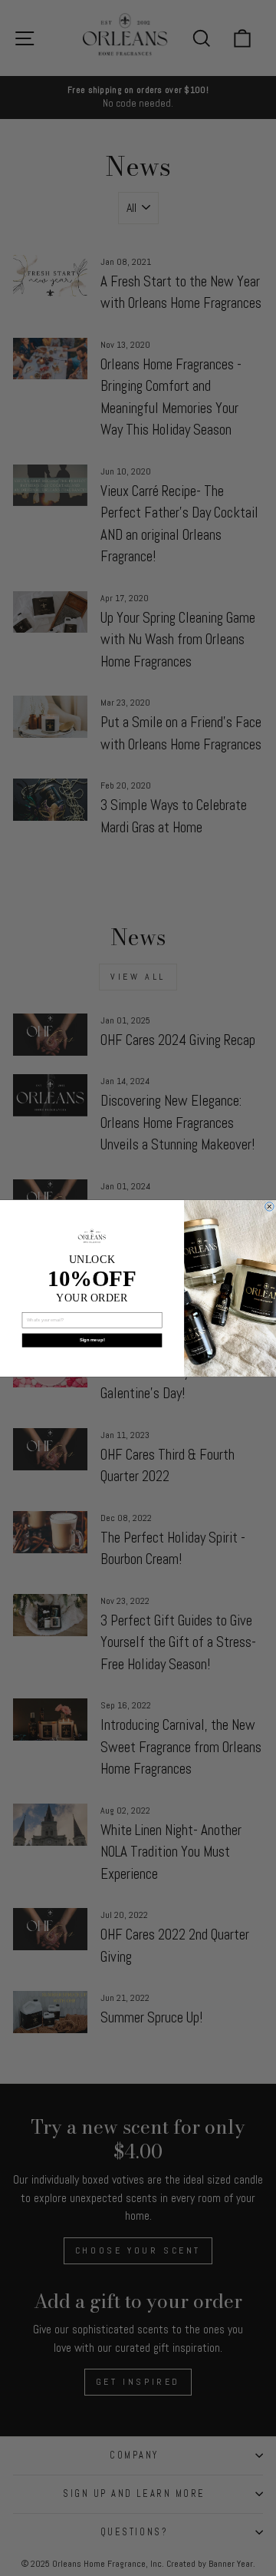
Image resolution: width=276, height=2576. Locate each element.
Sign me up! (92, 1340)
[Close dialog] (270, 1206)
